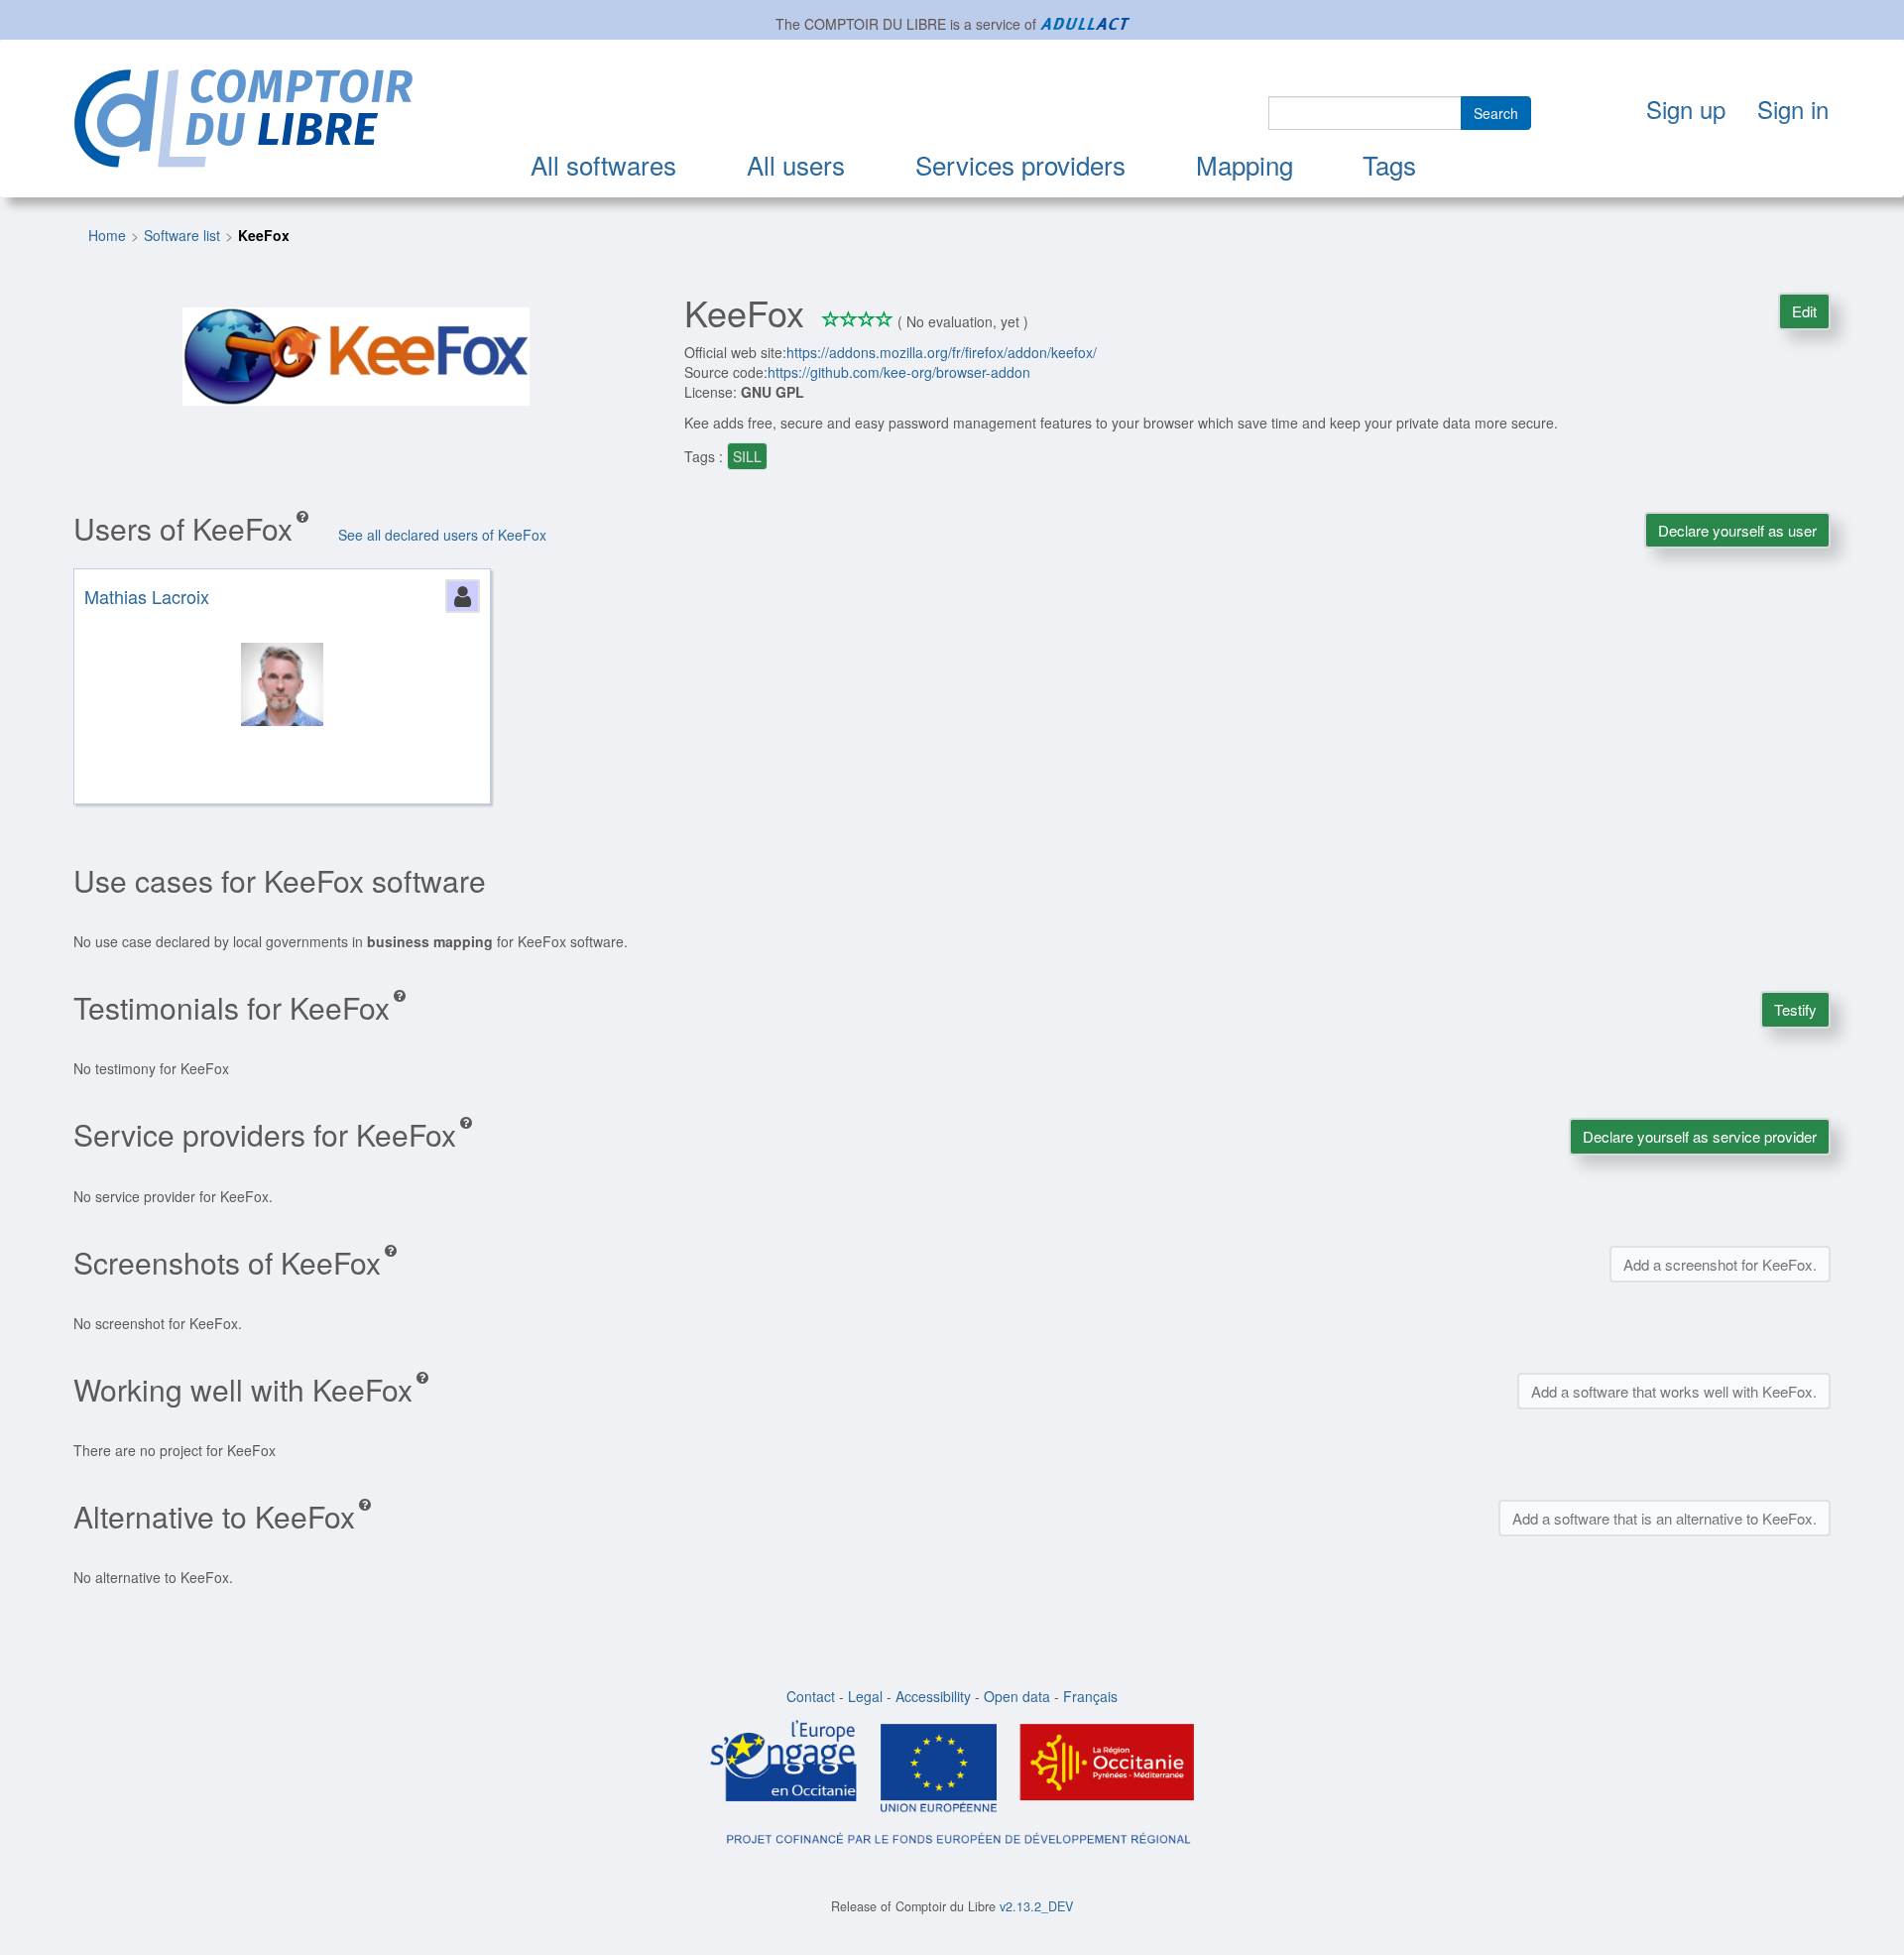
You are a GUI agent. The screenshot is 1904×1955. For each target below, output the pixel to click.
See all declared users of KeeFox (442, 535)
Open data (1017, 1696)
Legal (865, 1696)
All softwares (603, 164)
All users (796, 164)
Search (1496, 113)
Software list (182, 235)
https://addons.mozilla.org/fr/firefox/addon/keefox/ (942, 352)
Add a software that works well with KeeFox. (1674, 1391)
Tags (1389, 164)
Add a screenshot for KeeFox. (1720, 1264)
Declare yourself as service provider (1700, 1136)
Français (1090, 1696)
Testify (1795, 1009)
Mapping (1245, 164)
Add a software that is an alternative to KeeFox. (1665, 1518)
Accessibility (933, 1696)
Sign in (1793, 109)
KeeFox (264, 235)
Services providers (1020, 164)
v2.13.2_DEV (1036, 1906)
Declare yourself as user (1737, 530)
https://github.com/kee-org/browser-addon (899, 372)
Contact (811, 1696)
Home (107, 235)
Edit (1804, 311)
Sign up (1686, 109)
